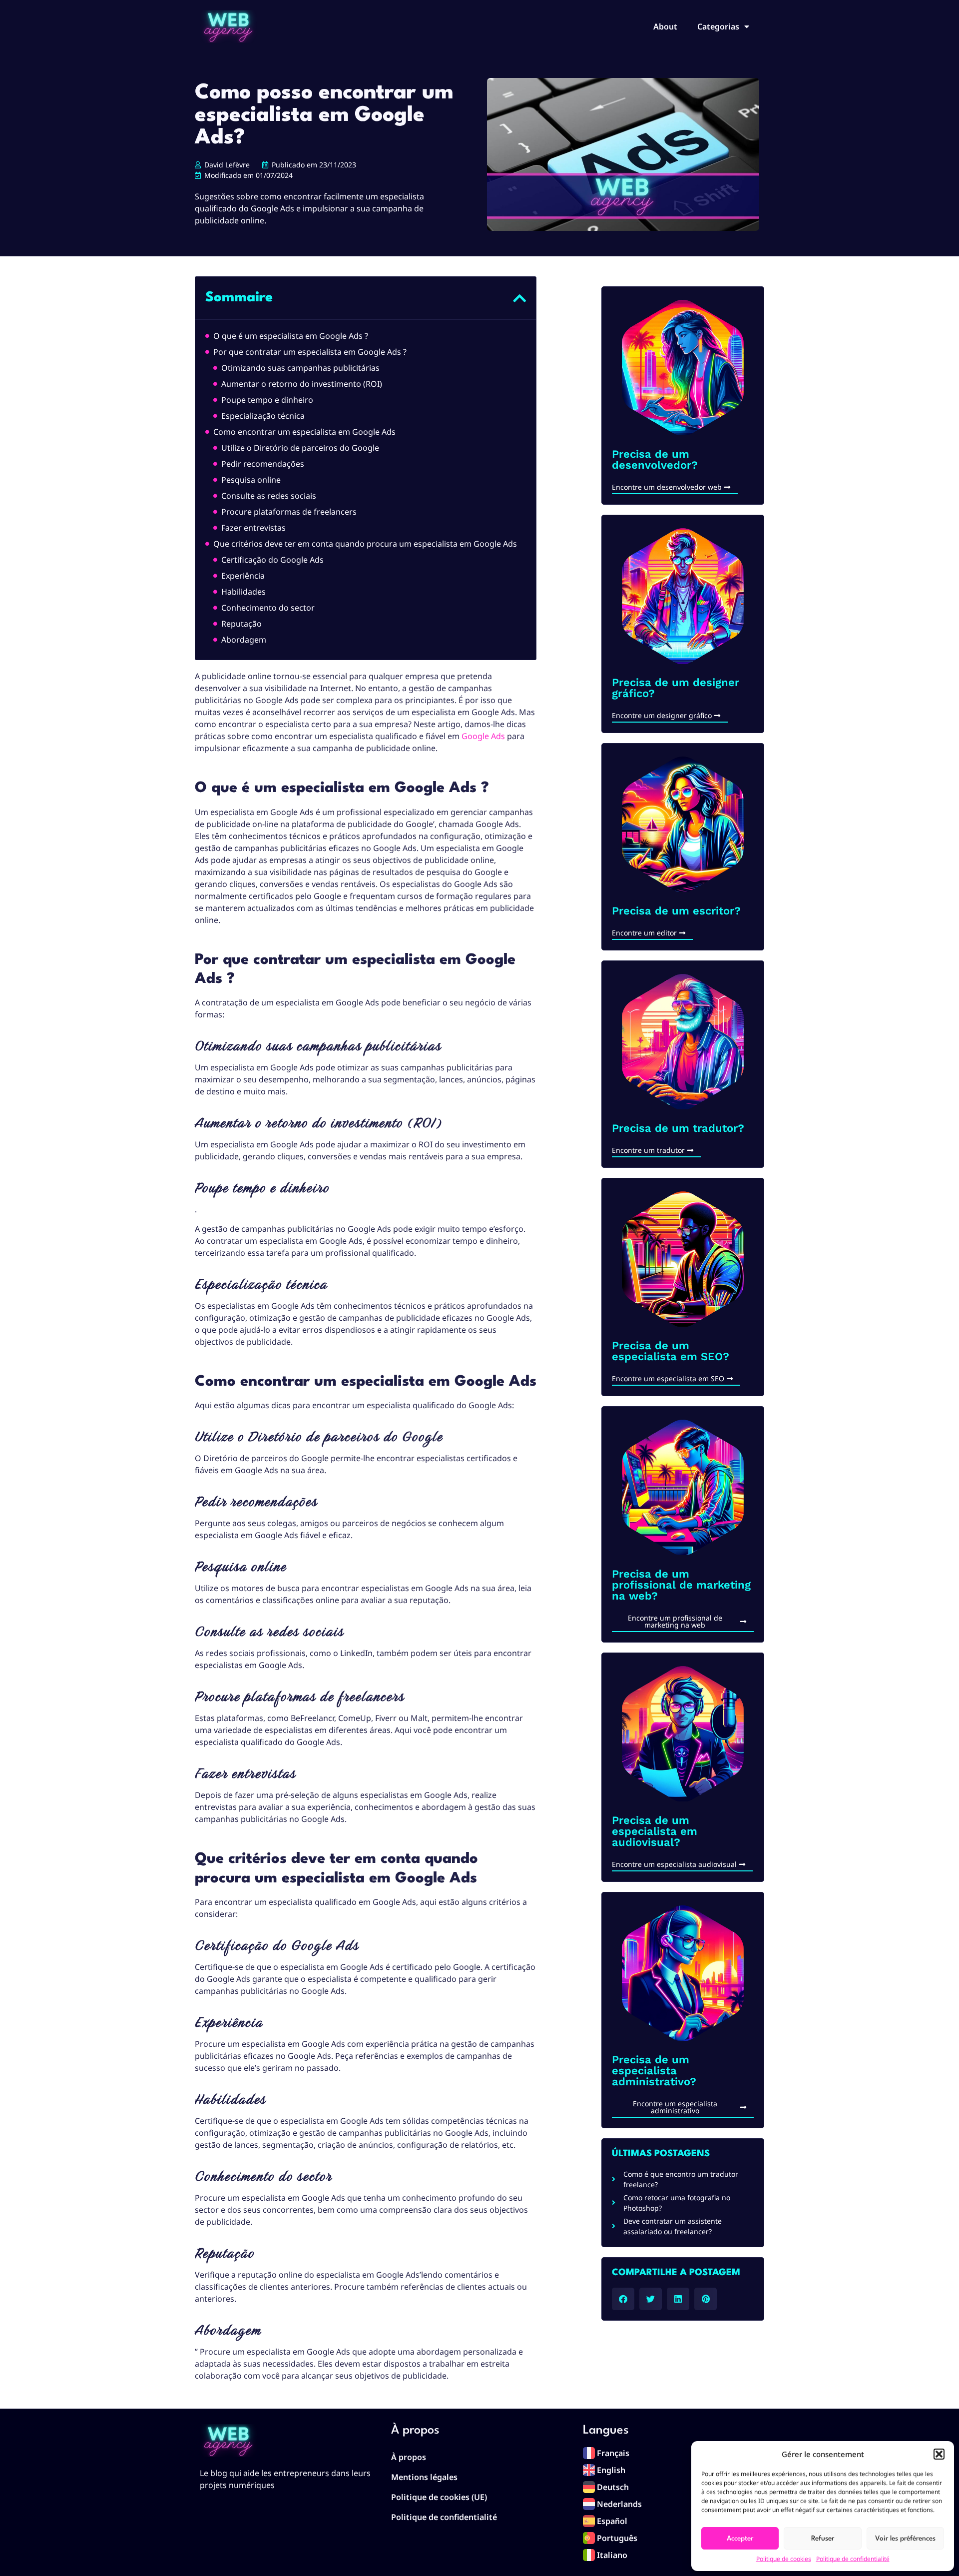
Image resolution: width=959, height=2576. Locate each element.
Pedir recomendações (263, 464)
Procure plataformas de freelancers (289, 512)
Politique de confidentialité (853, 2559)
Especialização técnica (263, 416)
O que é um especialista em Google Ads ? (291, 336)
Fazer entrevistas (253, 528)
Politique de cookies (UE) (439, 2497)
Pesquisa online (251, 480)
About (665, 26)
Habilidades (243, 592)
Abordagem (244, 640)
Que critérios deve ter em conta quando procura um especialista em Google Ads (366, 544)
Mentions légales (424, 2477)
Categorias (718, 26)
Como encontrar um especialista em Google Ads (304, 432)
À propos (409, 2457)
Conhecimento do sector (268, 608)
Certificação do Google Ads (272, 560)
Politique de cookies (784, 2559)
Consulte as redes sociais (269, 496)
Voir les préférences (905, 2539)
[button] (939, 2454)
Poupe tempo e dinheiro (267, 400)
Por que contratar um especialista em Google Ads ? (310, 352)
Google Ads (483, 736)
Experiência (243, 576)
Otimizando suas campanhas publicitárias (300, 368)
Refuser (823, 2539)
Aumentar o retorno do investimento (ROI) (302, 384)
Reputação (241, 624)
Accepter (740, 2539)
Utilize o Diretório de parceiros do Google (300, 448)
